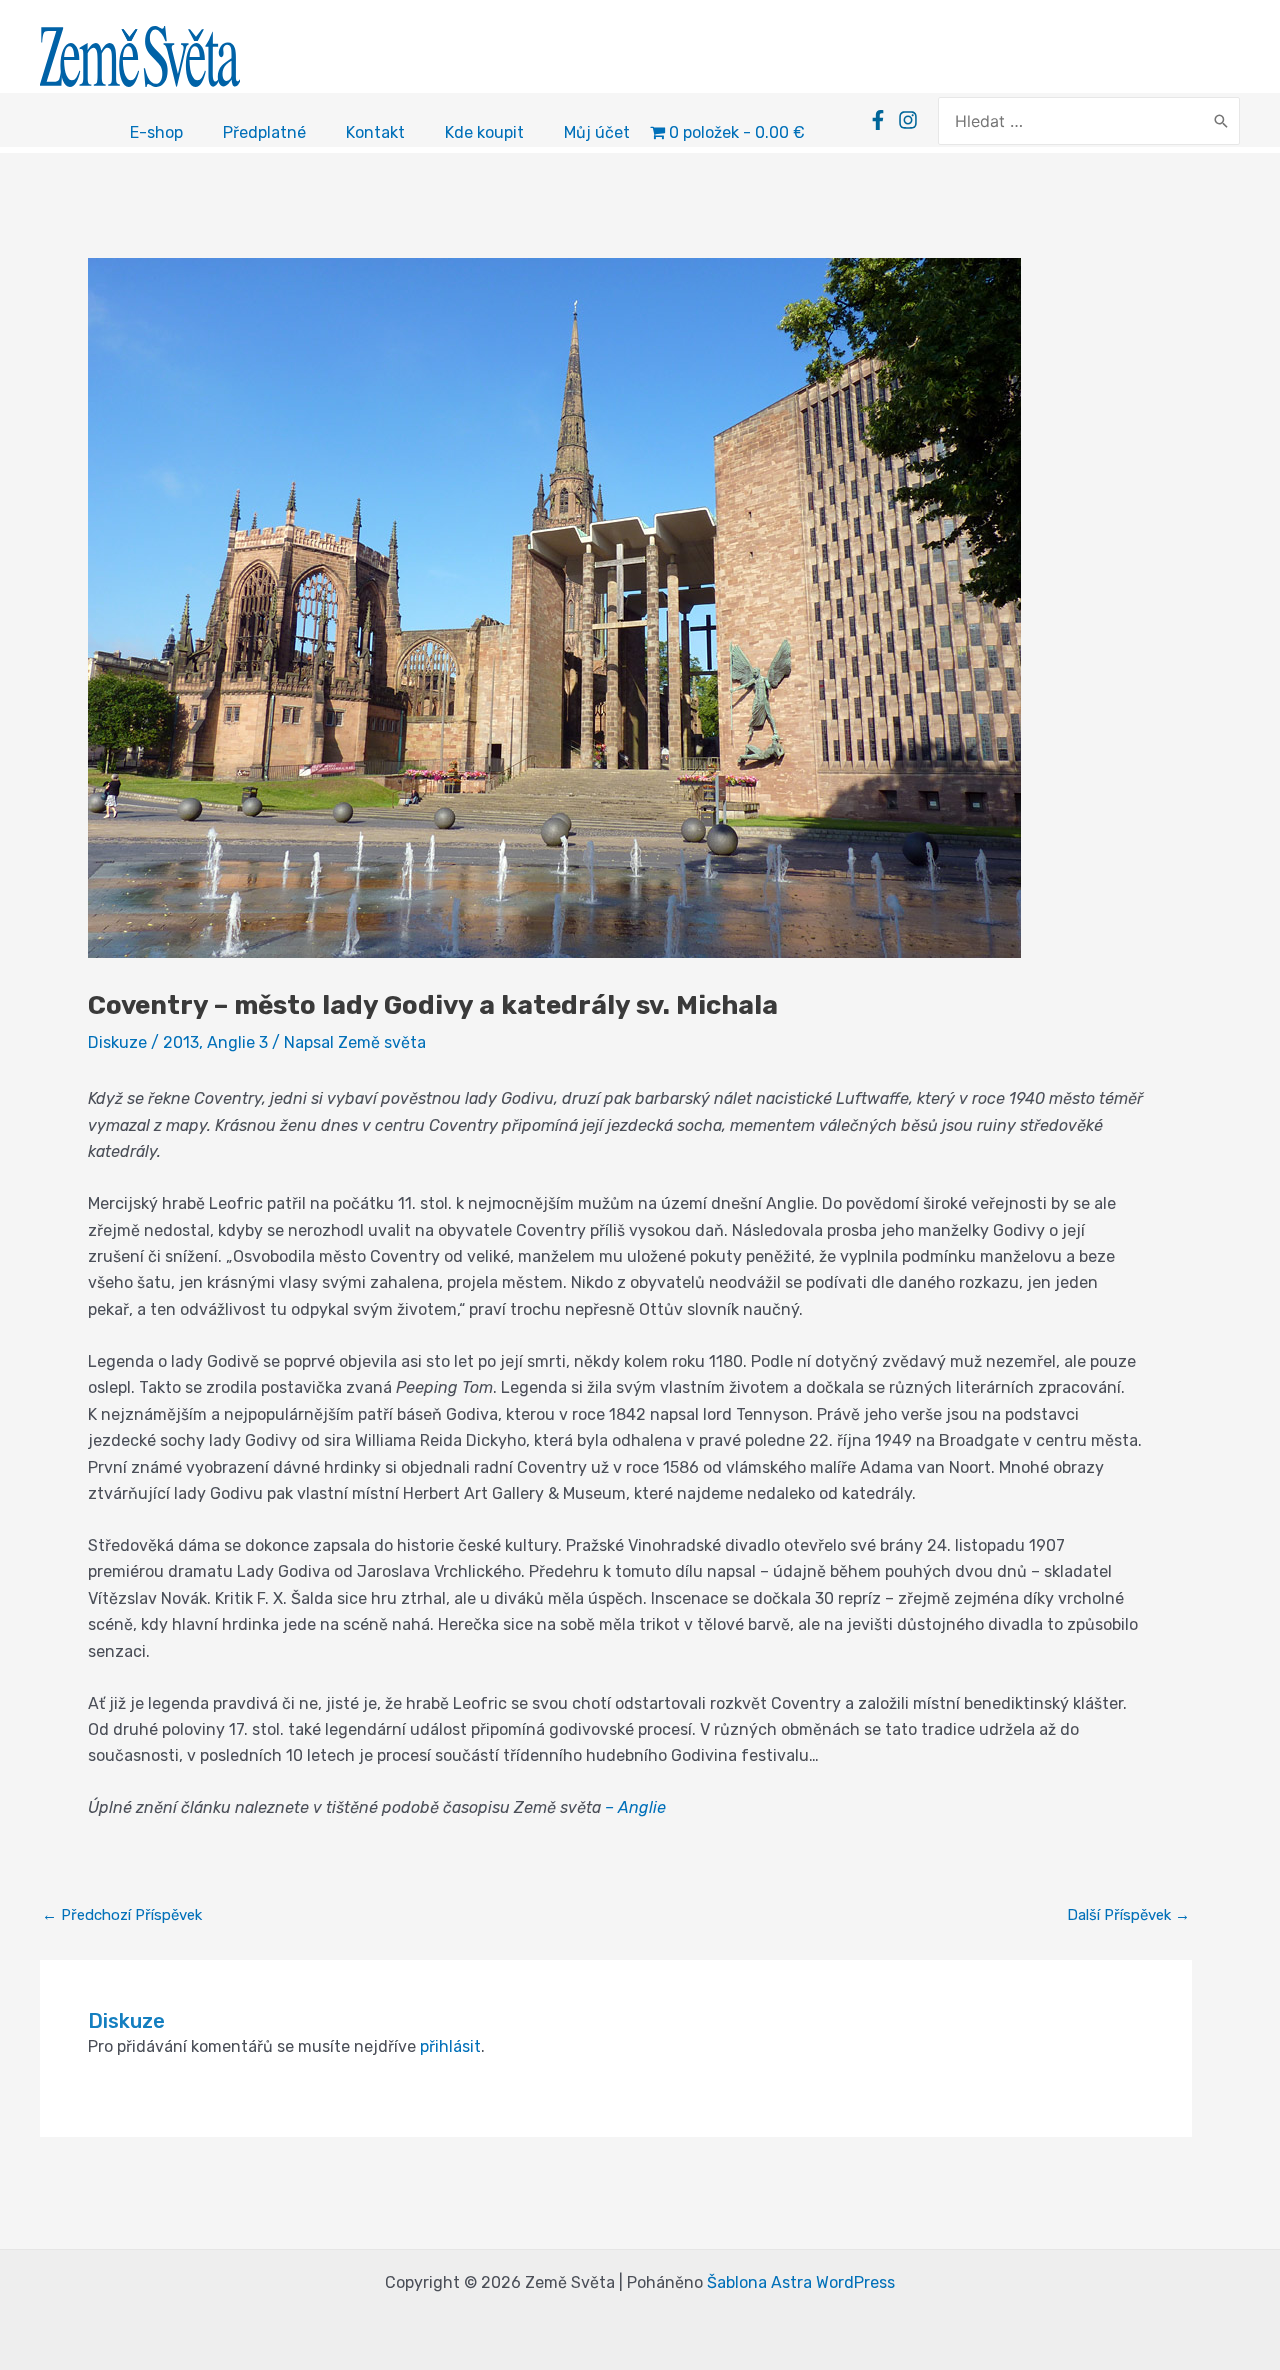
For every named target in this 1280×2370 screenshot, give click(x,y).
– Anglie (635, 1807)
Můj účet (597, 132)
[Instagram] (908, 120)
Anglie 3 (237, 1042)
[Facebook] (878, 120)
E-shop (156, 132)
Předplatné (264, 132)
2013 (181, 1042)
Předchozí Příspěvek (122, 1915)
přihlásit (450, 2046)
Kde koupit (484, 132)
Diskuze (117, 1042)
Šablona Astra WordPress (801, 2282)
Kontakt (375, 132)
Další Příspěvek (1128, 1915)
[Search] (1221, 121)
